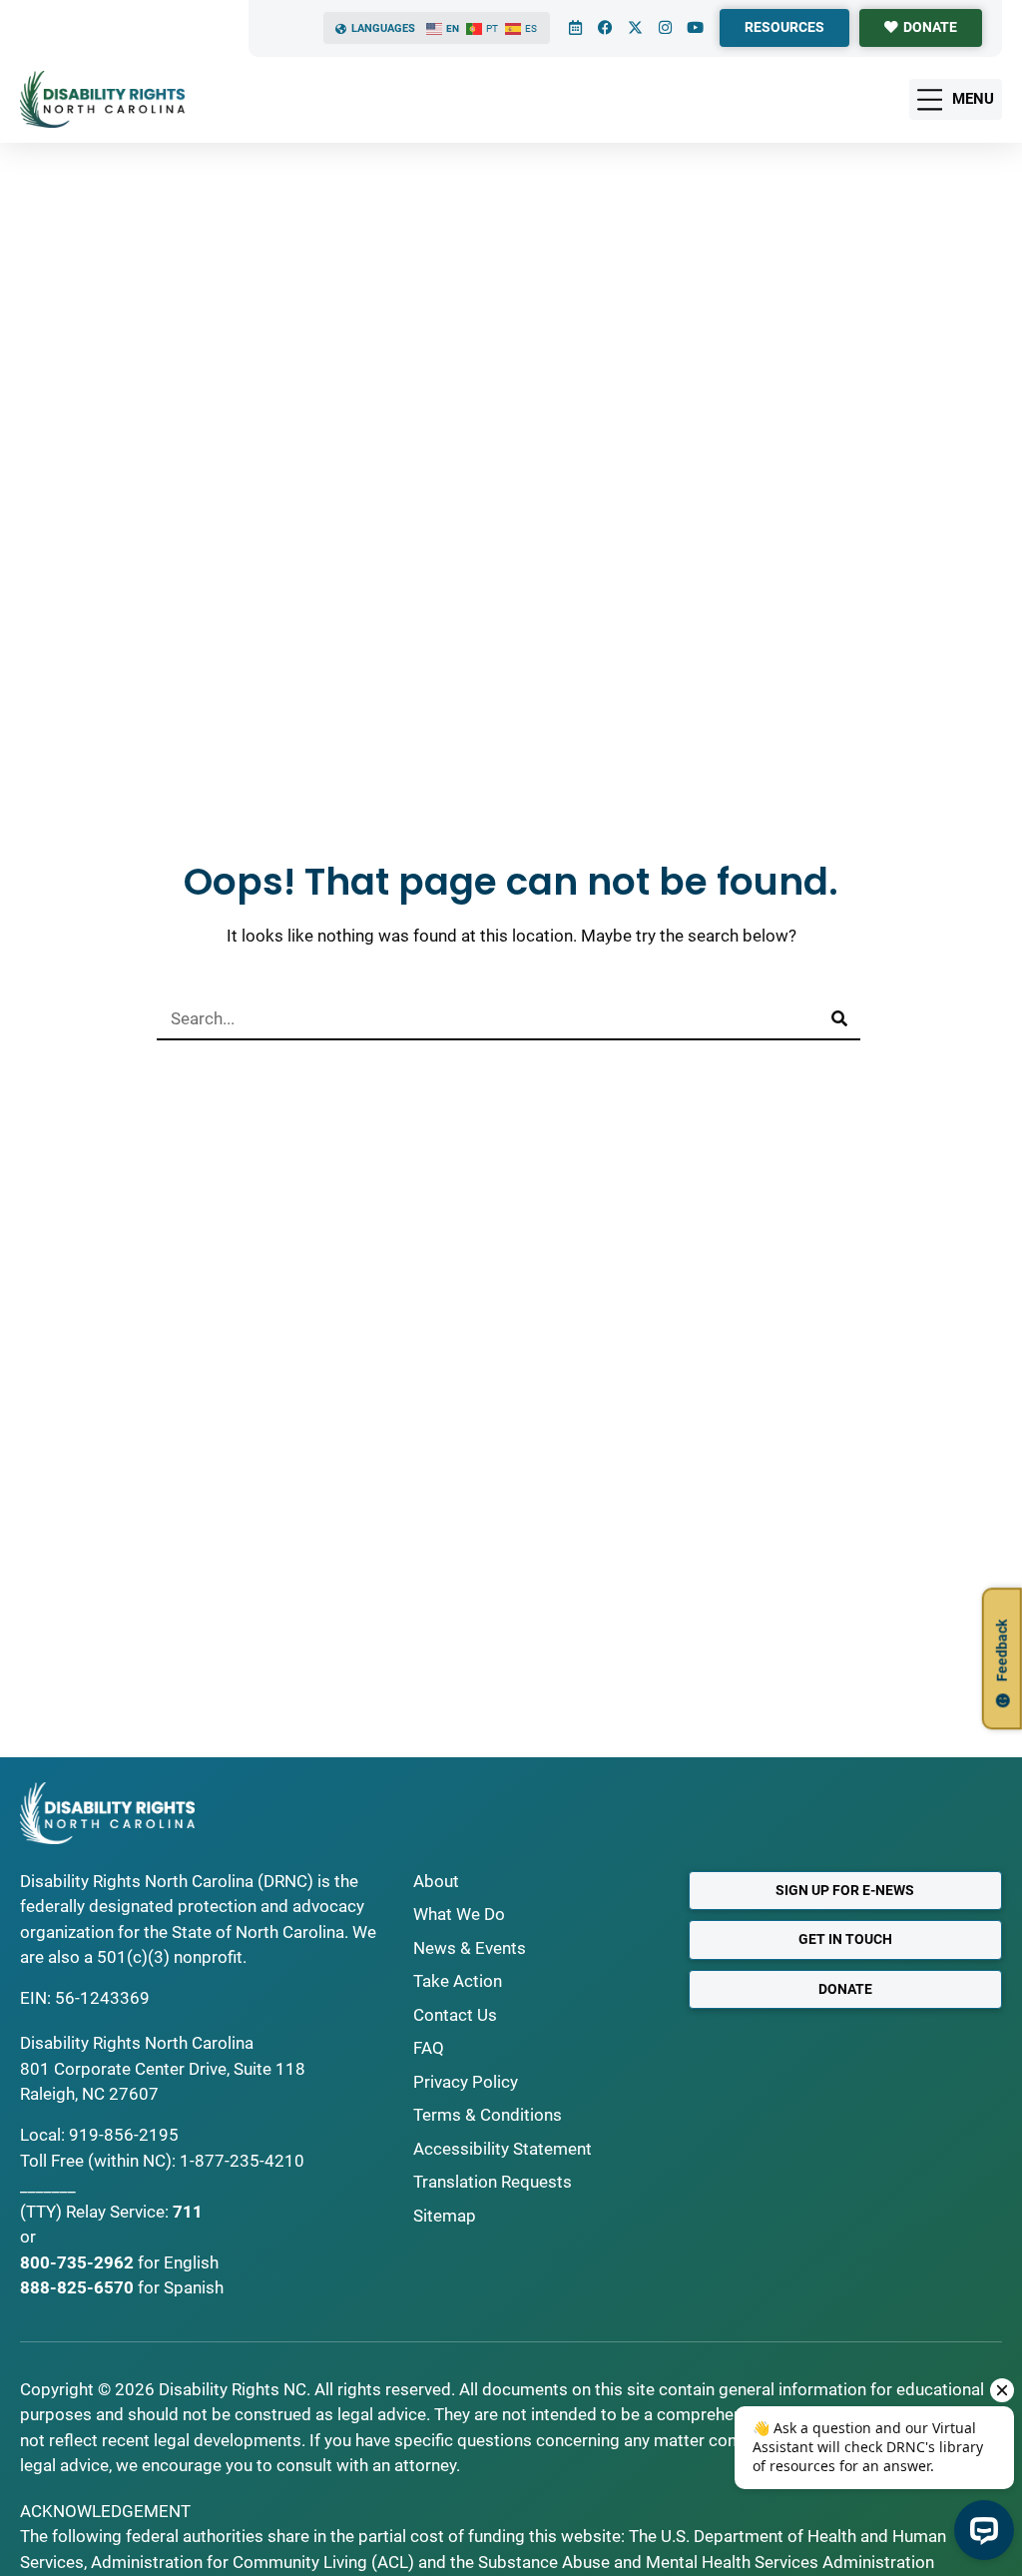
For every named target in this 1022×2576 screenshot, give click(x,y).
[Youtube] (695, 28)
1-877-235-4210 (242, 2161)
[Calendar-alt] (575, 28)
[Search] (839, 1018)
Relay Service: (117, 2212)
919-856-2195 (124, 2135)
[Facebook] (605, 28)
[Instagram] (665, 28)
